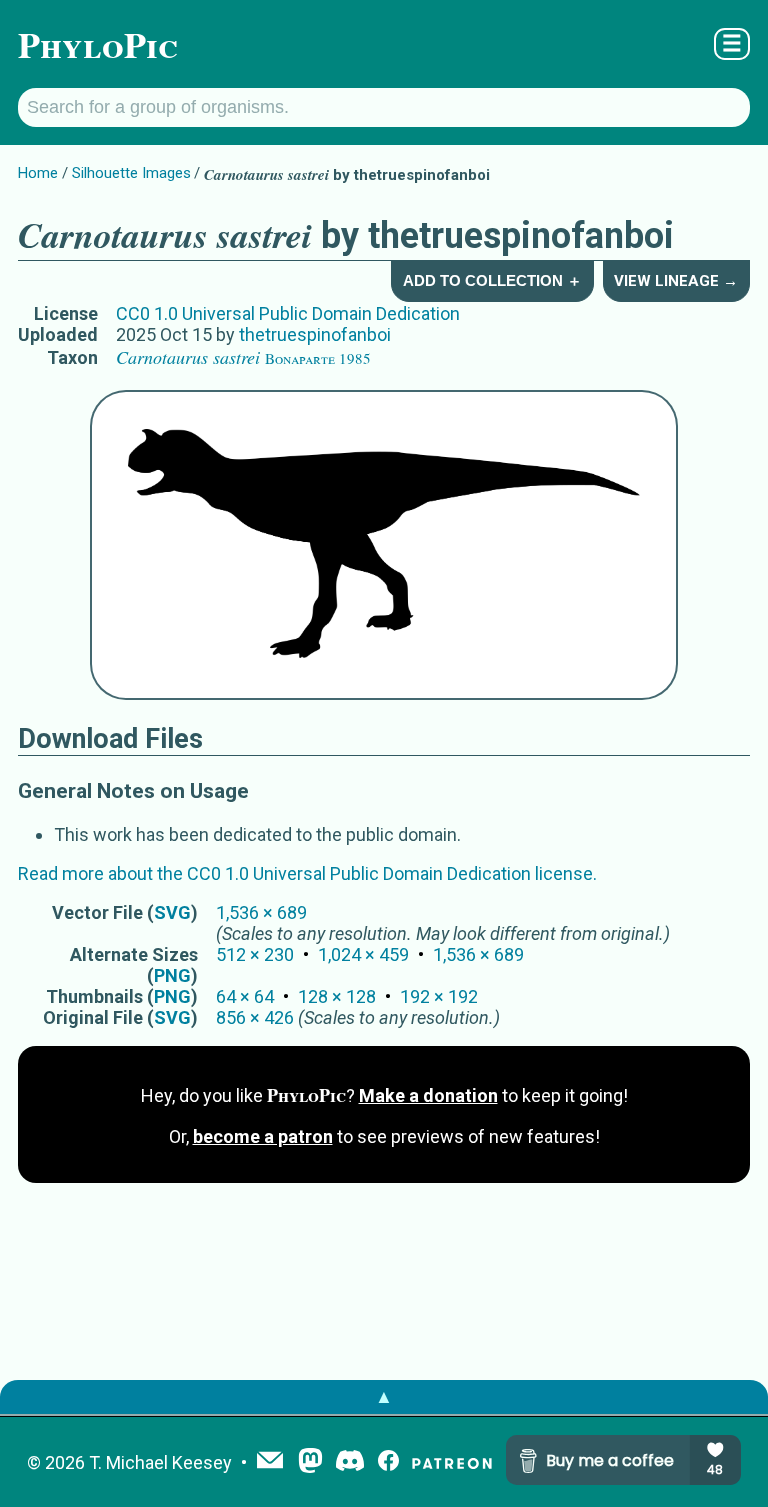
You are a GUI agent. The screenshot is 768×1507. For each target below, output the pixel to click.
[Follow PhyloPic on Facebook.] (388, 1462)
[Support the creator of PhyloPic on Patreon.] (452, 1462)
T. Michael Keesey (160, 1462)
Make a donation (428, 1095)
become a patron (263, 1136)
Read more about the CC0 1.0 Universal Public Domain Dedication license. (307, 873)
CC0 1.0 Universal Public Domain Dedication (288, 313)
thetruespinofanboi (315, 334)
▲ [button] (384, 1396)
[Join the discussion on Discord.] (350, 1462)
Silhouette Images (131, 173)
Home (38, 173)
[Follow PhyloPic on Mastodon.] (310, 1462)
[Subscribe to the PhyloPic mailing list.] (270, 1462)
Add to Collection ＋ (492, 280)
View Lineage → (676, 281)
